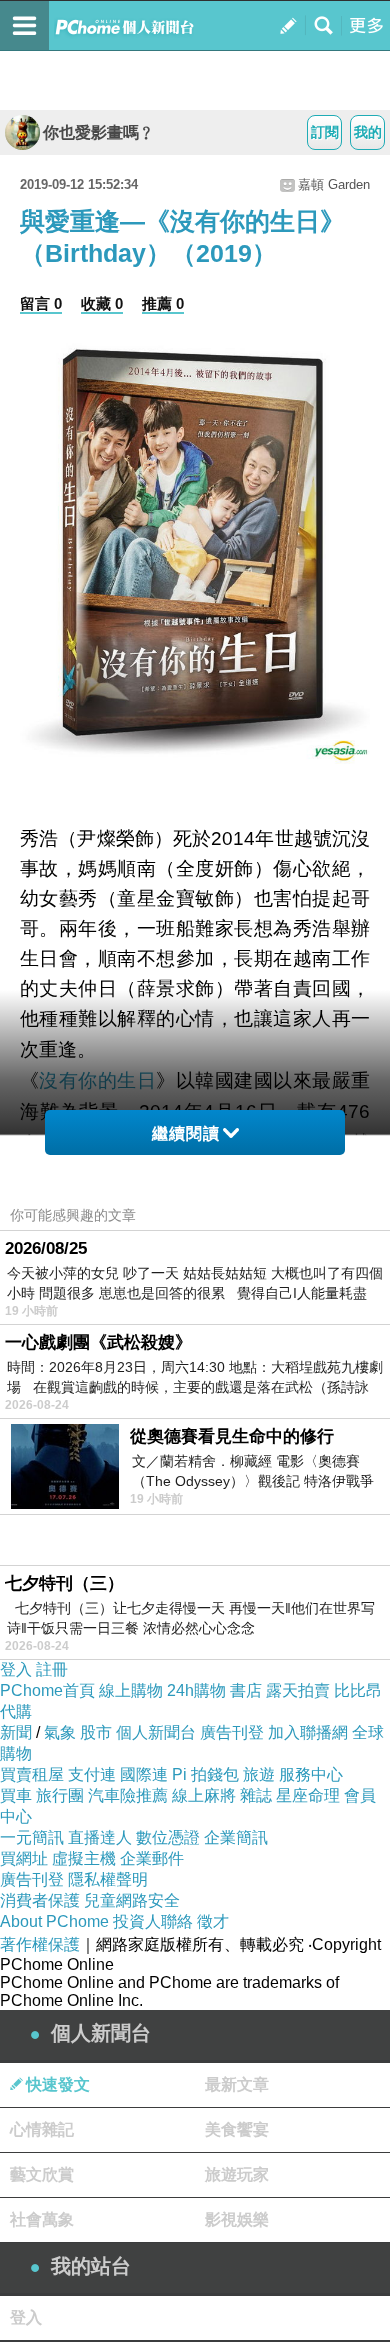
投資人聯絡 (153, 1921)
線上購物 (131, 1690)
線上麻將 (204, 1795)
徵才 (213, 1921)
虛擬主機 (84, 1858)
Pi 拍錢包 (205, 1774)
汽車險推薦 (128, 1795)
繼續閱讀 (186, 1133)
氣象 (60, 1732)
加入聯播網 (308, 1732)
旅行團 (60, 1795)
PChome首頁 (47, 1690)
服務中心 (311, 1774)
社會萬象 (42, 2219)
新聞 (16, 1732)
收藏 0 (102, 303)
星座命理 (308, 1795)
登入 (16, 1669)
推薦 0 (163, 303)
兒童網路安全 (132, 1900)
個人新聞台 (156, 1732)
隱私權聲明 (108, 1879)
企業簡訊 (236, 1837)
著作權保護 (40, 1944)
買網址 (24, 1858)
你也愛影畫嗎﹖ (99, 132)
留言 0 (41, 303)
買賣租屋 (32, 1774)
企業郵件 (152, 1858)
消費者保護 (40, 1900)
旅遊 (259, 1774)
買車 (16, 1795)
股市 (96, 1732)
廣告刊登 (232, 1732)
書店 (246, 1690)
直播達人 (100, 1837)
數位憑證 (168, 1837)
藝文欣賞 (42, 2174)
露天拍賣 (298, 1690)
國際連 (144, 1774)
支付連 (92, 1774)
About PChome (54, 1921)
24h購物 (196, 1690)
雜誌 (256, 1795)
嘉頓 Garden (334, 184)
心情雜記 (42, 2129)
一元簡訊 (32, 1837)
